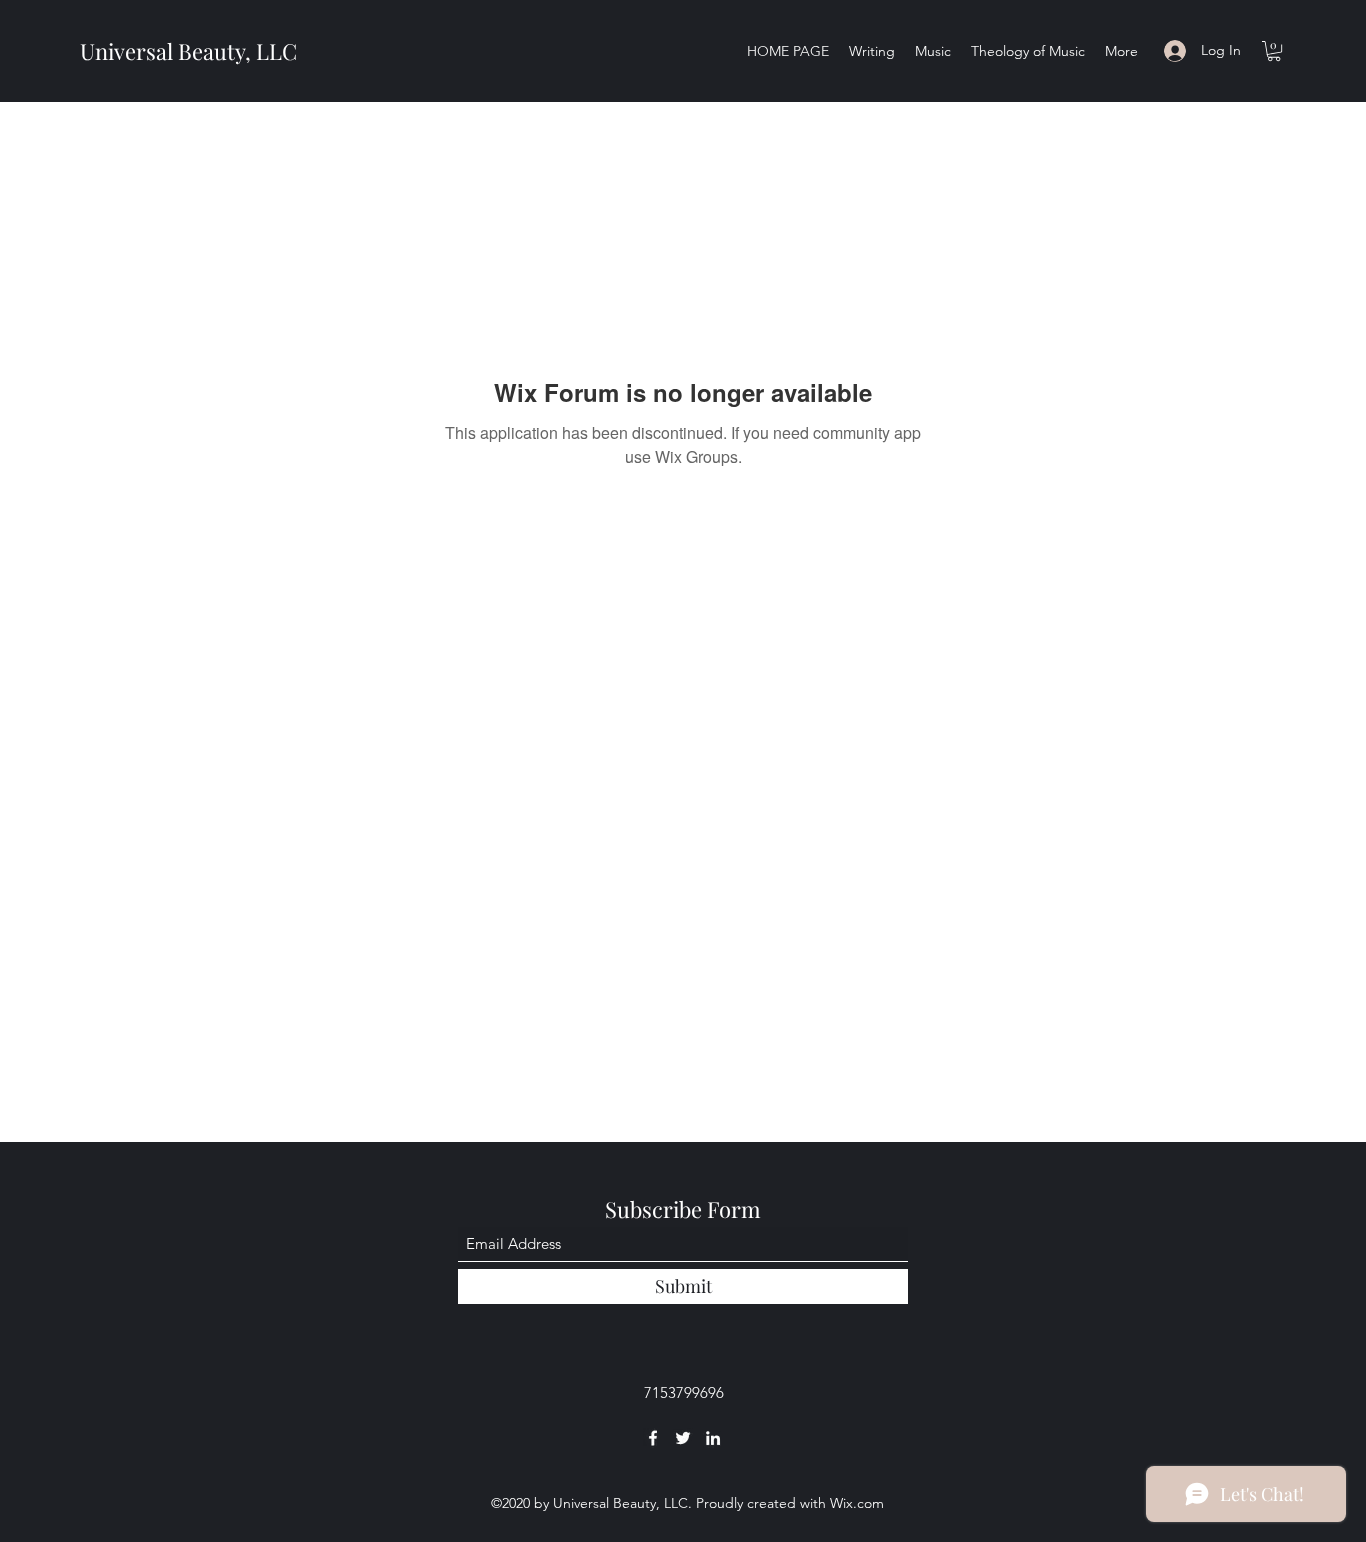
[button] (1274, 51)
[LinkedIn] (713, 1438)
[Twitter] (683, 1438)
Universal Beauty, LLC (188, 51)
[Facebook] (653, 1438)
